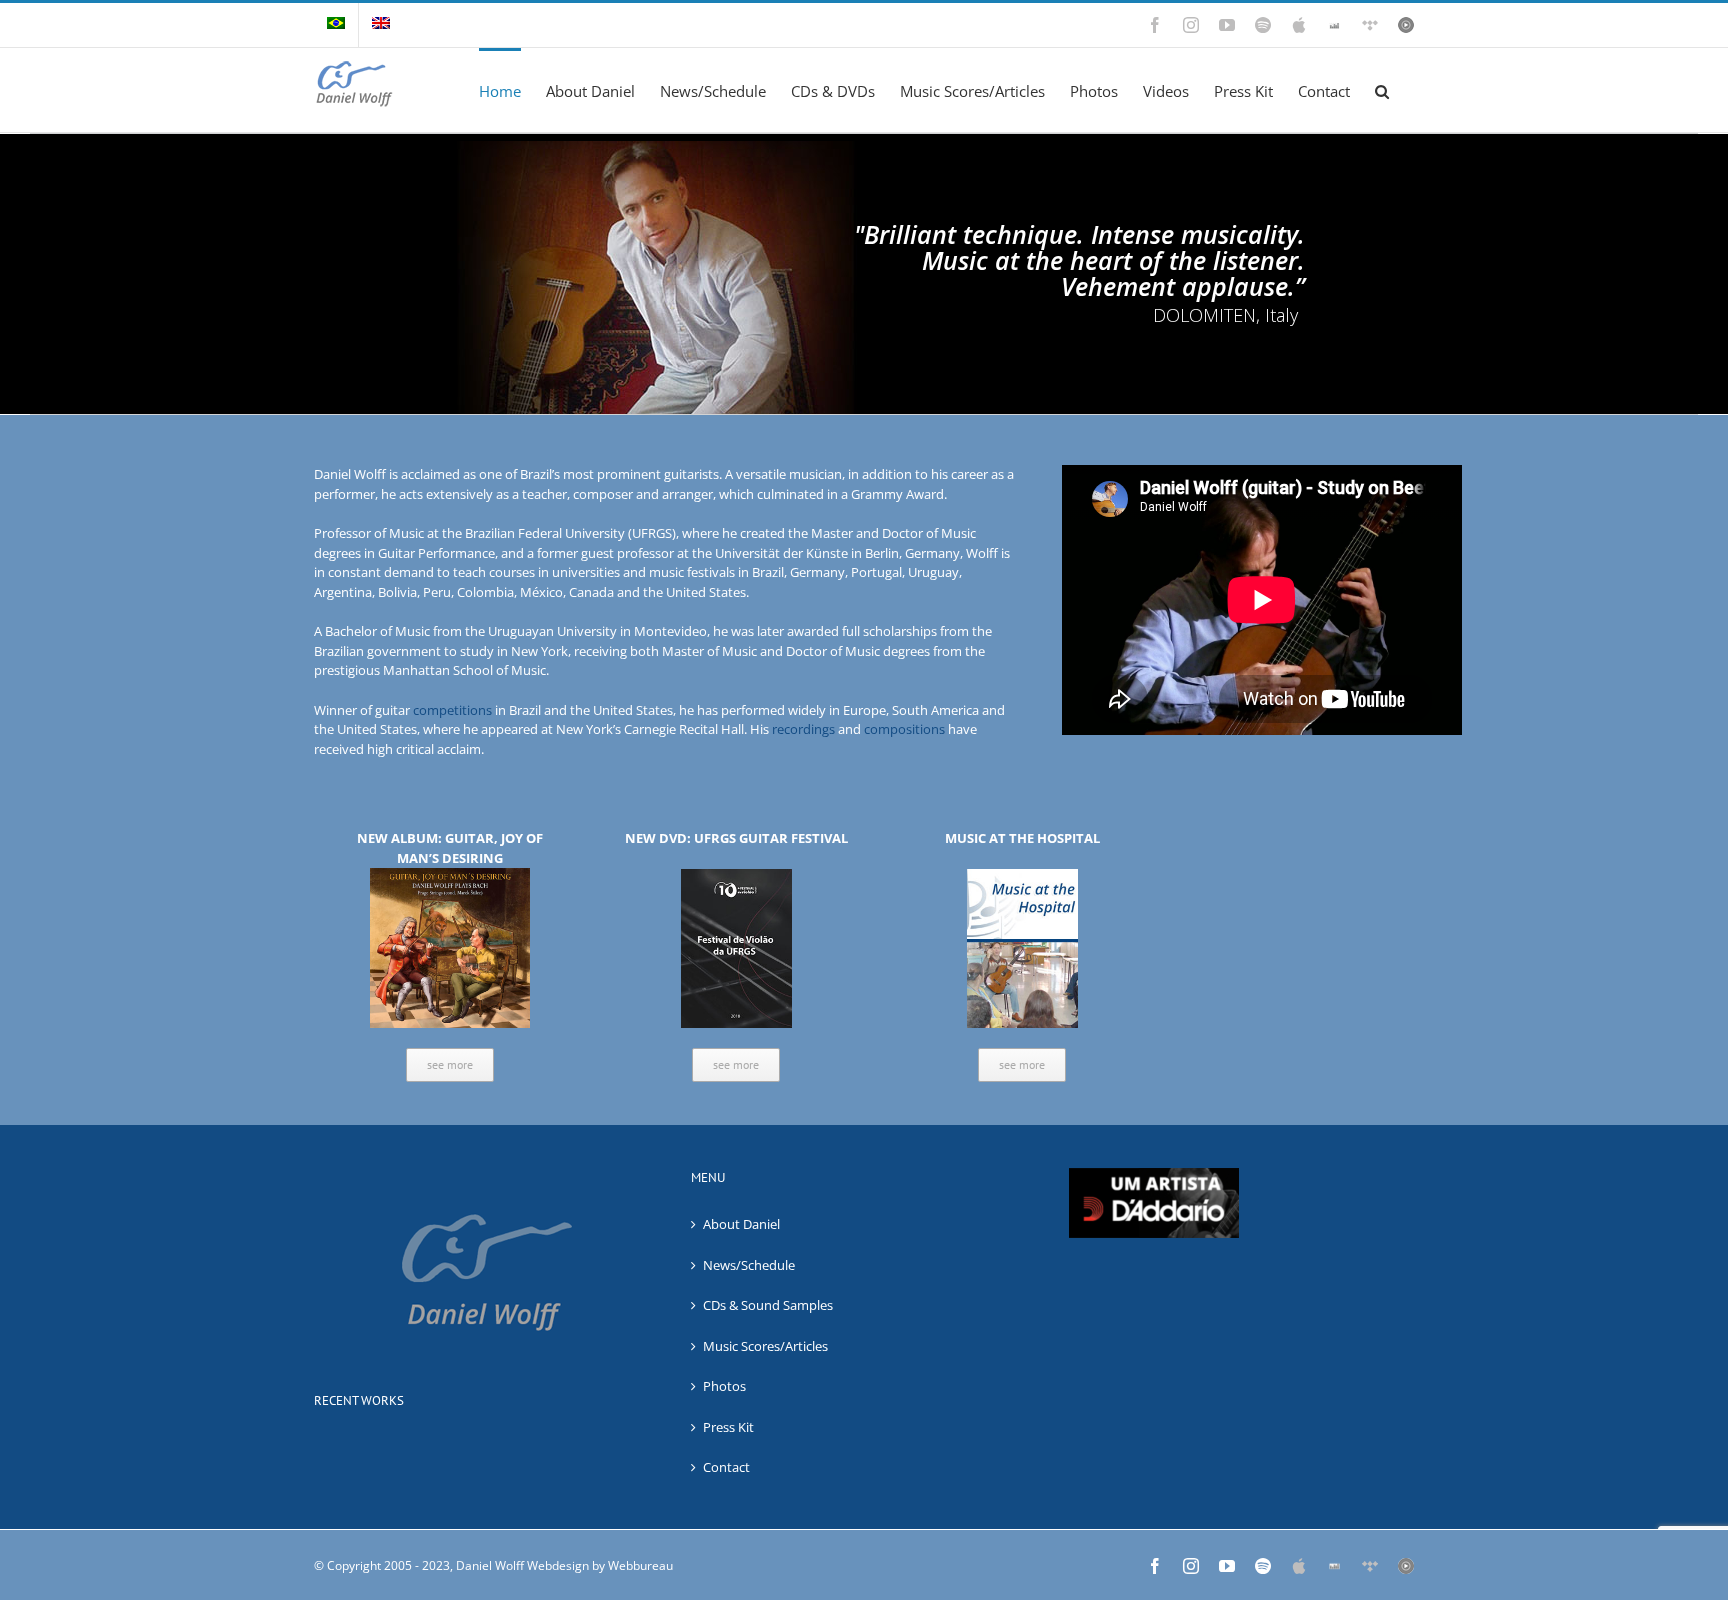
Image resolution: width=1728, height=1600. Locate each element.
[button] (1382, 90)
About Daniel (741, 1224)
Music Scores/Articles (765, 1346)
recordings (803, 729)
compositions (904, 729)
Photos (724, 1386)
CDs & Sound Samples (768, 1305)
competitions (452, 710)
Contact (726, 1467)
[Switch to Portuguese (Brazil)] (336, 25)
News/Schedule (749, 1265)
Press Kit (728, 1427)
